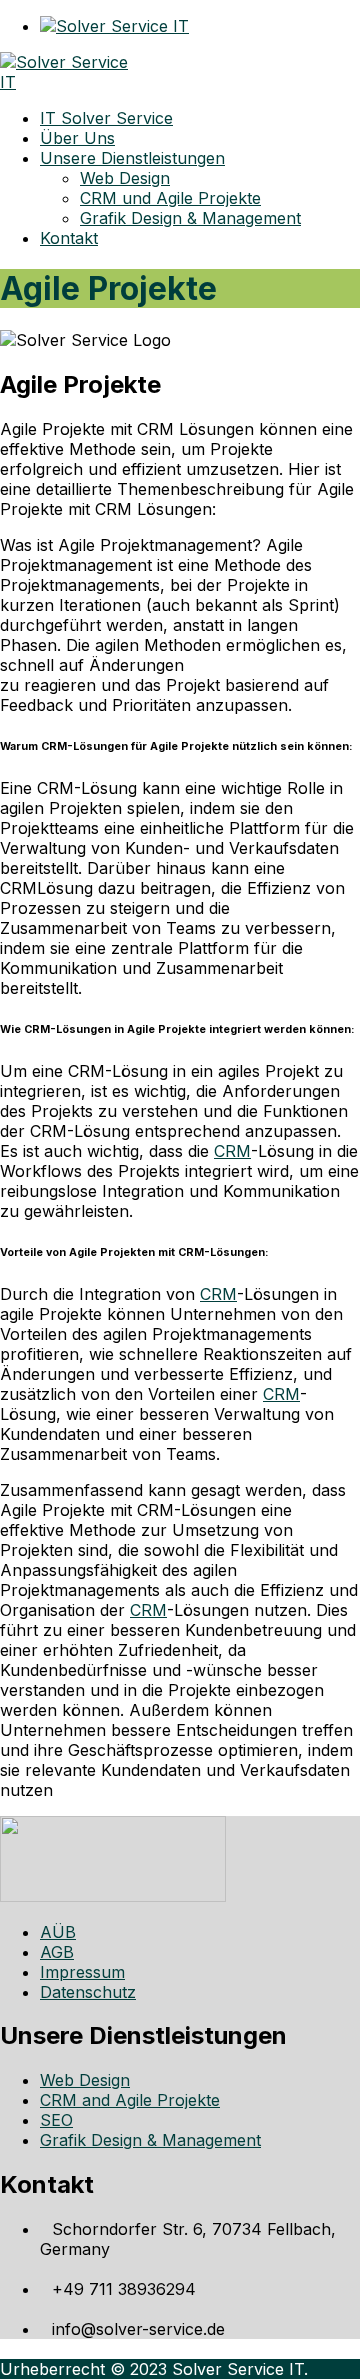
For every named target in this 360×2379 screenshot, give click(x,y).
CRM (232, 1151)
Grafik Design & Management (150, 2140)
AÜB (58, 1932)
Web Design (85, 2080)
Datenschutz (88, 1992)
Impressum (82, 1972)
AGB (57, 1952)
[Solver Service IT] (74, 82)
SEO (56, 2120)
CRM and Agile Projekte (130, 2100)
